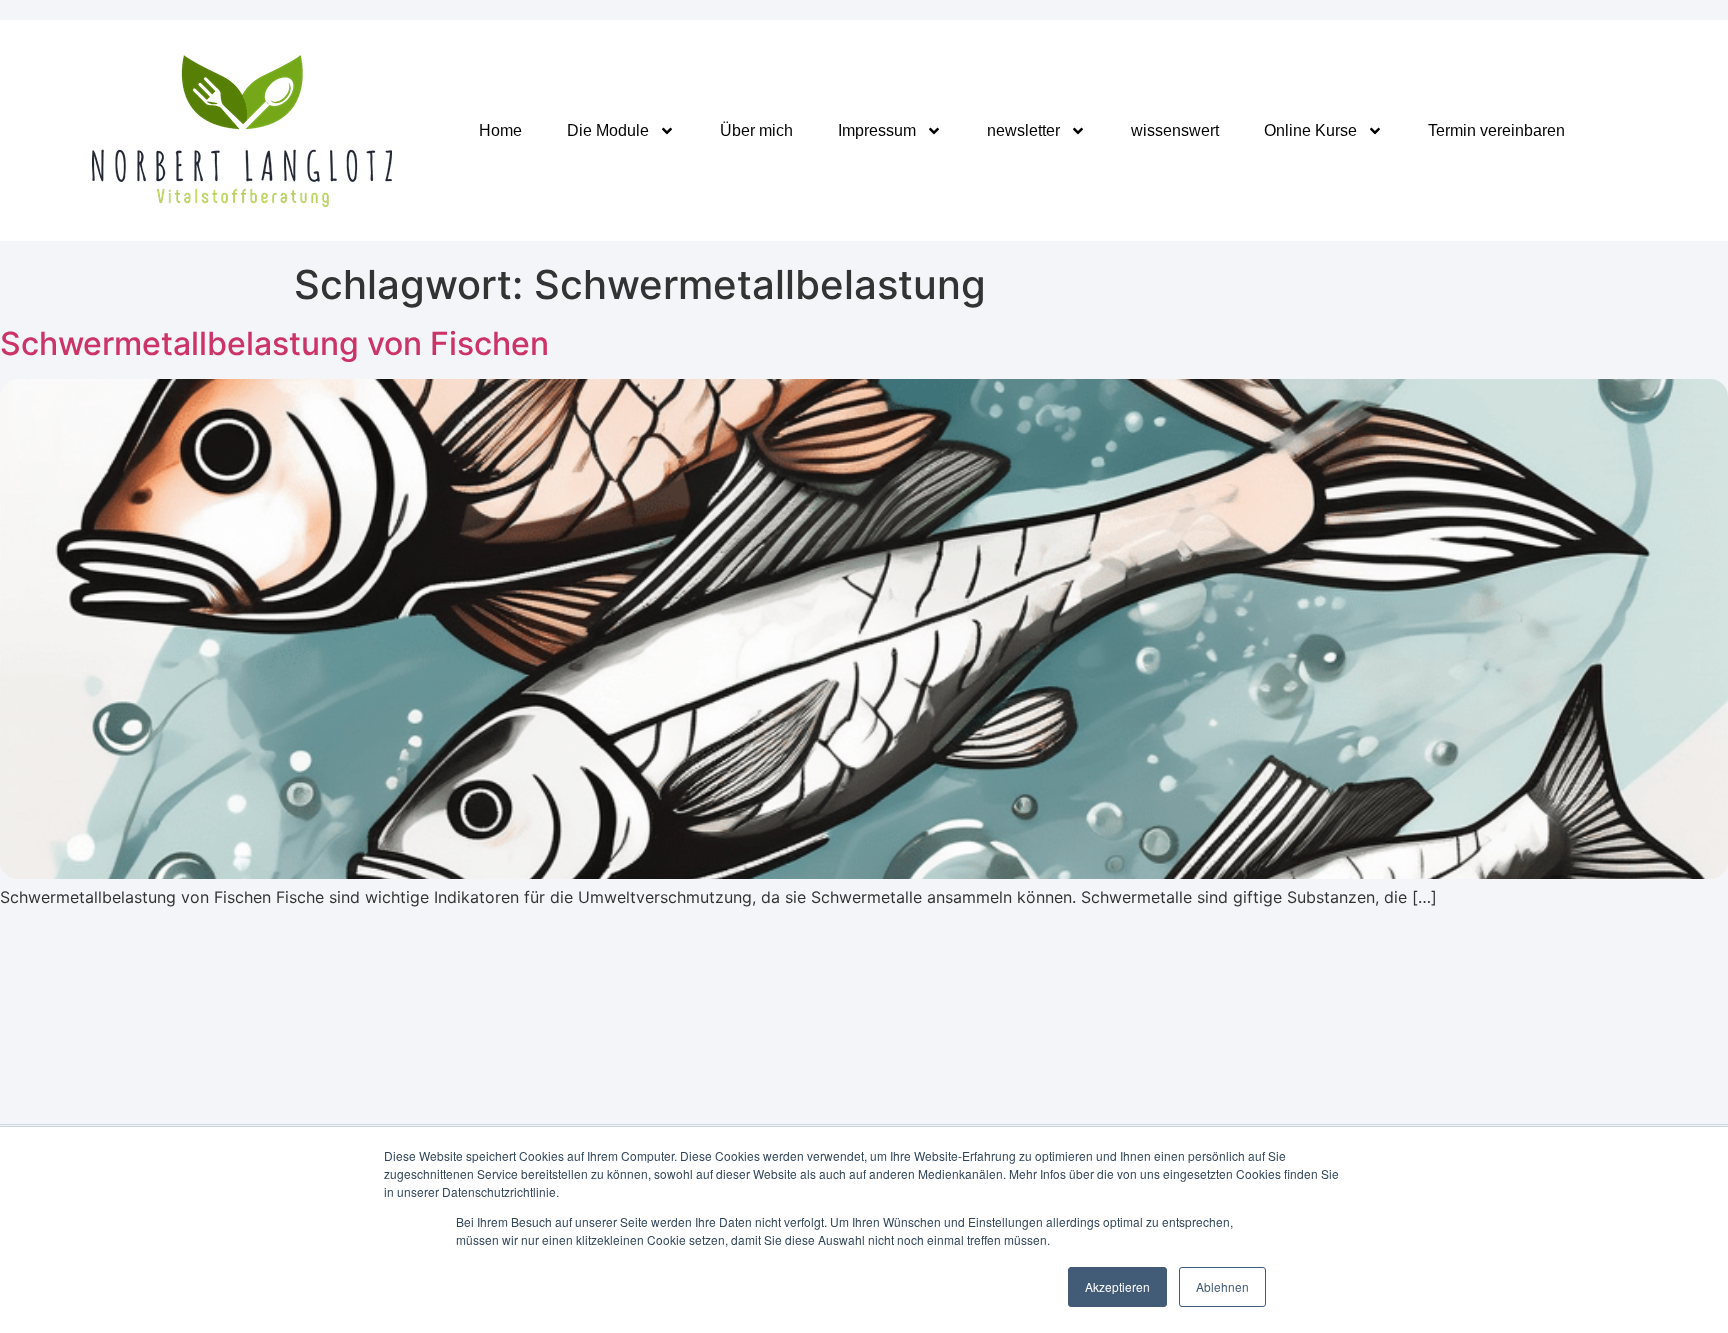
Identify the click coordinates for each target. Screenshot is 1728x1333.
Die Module (608, 130)
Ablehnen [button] (1222, 1286)
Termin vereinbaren (1496, 130)
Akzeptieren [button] (1117, 1286)
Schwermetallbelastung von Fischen (274, 343)
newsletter (1023, 130)
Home (500, 130)
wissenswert (1175, 130)
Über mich (756, 130)
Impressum (877, 130)
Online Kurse (1310, 130)
